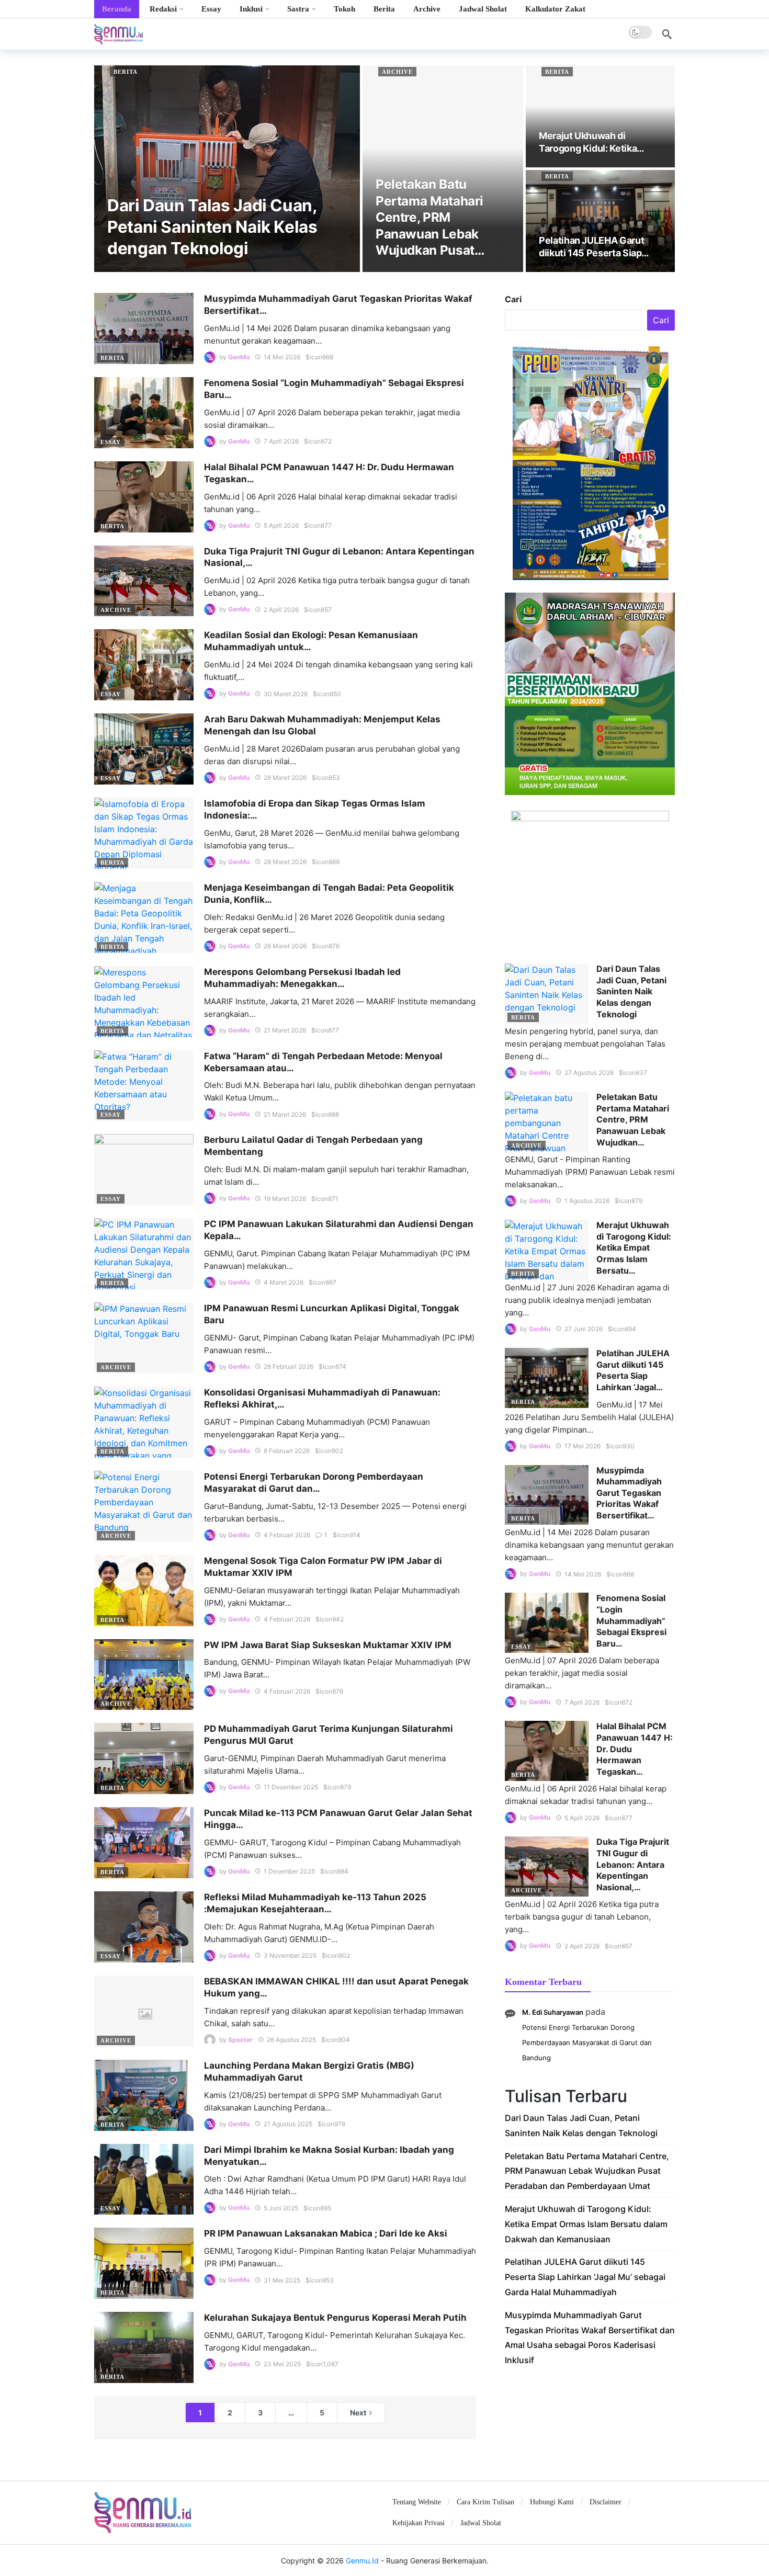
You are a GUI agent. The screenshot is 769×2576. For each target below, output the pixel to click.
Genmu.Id (362, 2561)
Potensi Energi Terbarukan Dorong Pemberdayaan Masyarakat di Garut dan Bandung (587, 2042)
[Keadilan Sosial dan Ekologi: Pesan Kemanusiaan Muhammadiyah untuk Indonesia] (144, 665)
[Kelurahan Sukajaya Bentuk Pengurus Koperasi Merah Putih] (144, 2347)
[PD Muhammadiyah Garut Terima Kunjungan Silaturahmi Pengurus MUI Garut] (144, 1758)
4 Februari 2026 (287, 1535)
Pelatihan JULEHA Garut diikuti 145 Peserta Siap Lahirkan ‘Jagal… (633, 1370)
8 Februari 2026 (287, 1451)
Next (358, 2413)
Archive (397, 72)
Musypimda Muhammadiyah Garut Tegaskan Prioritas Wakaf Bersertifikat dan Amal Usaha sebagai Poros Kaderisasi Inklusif (590, 2337)
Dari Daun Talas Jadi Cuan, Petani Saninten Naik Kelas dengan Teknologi (631, 991)
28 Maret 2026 (285, 778)
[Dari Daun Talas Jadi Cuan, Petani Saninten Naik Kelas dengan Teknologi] (227, 169)
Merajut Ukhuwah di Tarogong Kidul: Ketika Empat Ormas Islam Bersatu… (634, 1247)
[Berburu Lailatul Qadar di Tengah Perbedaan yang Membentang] (144, 1170)
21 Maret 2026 (285, 1030)
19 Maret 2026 (285, 1199)
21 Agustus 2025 (288, 2124)
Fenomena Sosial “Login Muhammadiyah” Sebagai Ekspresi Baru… (631, 1620)
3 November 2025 (290, 1955)
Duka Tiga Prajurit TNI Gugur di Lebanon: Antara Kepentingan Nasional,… (633, 1864)
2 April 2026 (281, 610)
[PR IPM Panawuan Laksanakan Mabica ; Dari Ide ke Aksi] (144, 2263)
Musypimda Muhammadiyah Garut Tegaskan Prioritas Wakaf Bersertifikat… (629, 1493)
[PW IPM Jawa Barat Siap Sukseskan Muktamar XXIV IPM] (144, 1675)
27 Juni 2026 (584, 1329)
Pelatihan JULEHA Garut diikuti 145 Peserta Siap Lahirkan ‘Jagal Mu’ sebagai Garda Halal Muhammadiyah (585, 2277)
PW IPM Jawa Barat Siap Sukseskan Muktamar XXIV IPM (328, 1645)
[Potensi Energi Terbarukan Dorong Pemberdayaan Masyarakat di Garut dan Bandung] (144, 1506)
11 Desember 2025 (291, 1787)
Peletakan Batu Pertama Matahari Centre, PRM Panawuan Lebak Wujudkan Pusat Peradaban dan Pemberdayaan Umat (587, 2171)
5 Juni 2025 (281, 2208)
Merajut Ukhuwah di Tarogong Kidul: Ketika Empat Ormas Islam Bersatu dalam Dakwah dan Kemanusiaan (586, 2224)
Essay (111, 442)
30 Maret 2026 (286, 694)
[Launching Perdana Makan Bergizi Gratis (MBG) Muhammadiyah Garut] (144, 2095)
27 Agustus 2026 (589, 1073)
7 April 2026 (281, 441)
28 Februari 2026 (289, 1366)
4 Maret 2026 (284, 1282)
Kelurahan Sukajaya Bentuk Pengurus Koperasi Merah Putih (335, 2318)
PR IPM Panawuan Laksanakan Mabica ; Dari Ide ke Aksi (326, 2233)
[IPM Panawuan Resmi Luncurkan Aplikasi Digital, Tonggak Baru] (144, 1338)
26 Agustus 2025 (291, 2040)
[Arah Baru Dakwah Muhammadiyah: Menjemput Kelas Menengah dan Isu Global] (144, 749)
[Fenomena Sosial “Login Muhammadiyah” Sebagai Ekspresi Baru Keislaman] (144, 413)
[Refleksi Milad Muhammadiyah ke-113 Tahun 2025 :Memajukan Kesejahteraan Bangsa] (144, 1927)
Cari (513, 299)
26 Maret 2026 (285, 946)
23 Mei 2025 (282, 2364)
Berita (126, 72)
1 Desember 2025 (289, 1871)
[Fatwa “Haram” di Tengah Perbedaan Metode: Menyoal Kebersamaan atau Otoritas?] (144, 1086)
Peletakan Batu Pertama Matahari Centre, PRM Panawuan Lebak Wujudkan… (633, 1119)
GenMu (239, 357)
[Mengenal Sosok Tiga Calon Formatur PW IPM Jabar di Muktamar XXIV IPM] (144, 1591)
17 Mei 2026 (583, 1446)
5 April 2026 (281, 525)
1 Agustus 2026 (587, 1201)
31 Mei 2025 (282, 2280)
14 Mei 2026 (282, 357)
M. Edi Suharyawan (553, 2012)
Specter (240, 2040)
